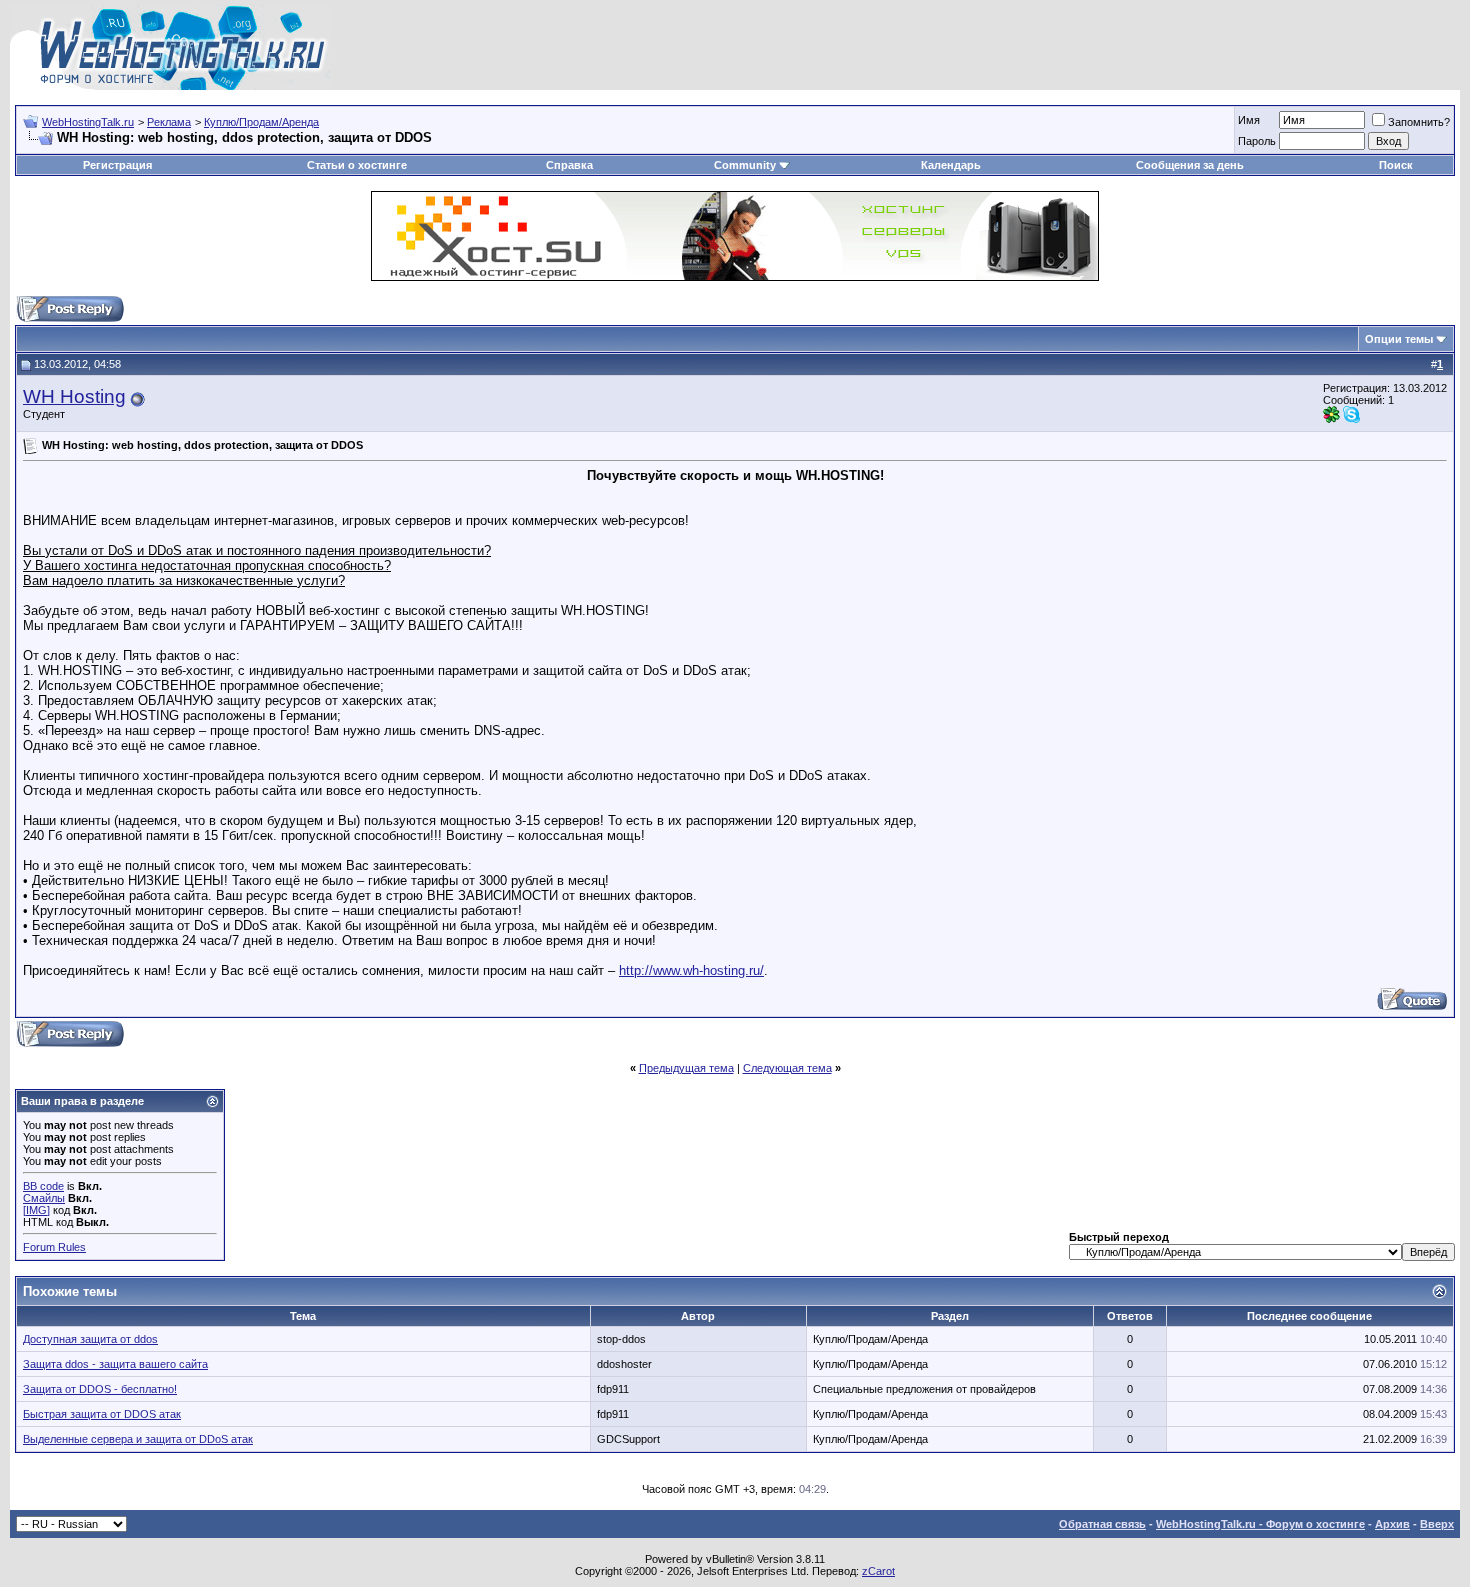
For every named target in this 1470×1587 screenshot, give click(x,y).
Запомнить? (1419, 122)
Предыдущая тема (686, 1068)
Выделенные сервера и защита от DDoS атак (138, 1439)
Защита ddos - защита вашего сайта (115, 1364)
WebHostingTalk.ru (88, 122)
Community (745, 165)
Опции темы (1399, 339)
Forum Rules (54, 1247)
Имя (1249, 120)
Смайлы (44, 1198)
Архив (1392, 1524)
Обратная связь (1102, 1524)
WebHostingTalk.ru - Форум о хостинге (1260, 1524)
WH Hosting (74, 396)
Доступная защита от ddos (90, 1339)
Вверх (1437, 1524)
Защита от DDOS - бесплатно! (100, 1389)
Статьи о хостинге (357, 165)
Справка (569, 165)
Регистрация (117, 165)
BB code (43, 1186)
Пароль (1257, 141)
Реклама (169, 122)
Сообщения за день (1190, 165)
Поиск (1396, 165)
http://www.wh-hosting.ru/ (691, 970)
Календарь (951, 165)
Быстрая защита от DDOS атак (102, 1414)
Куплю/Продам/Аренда (261, 122)
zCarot (878, 1571)
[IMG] (36, 1210)
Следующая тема (787, 1068)
